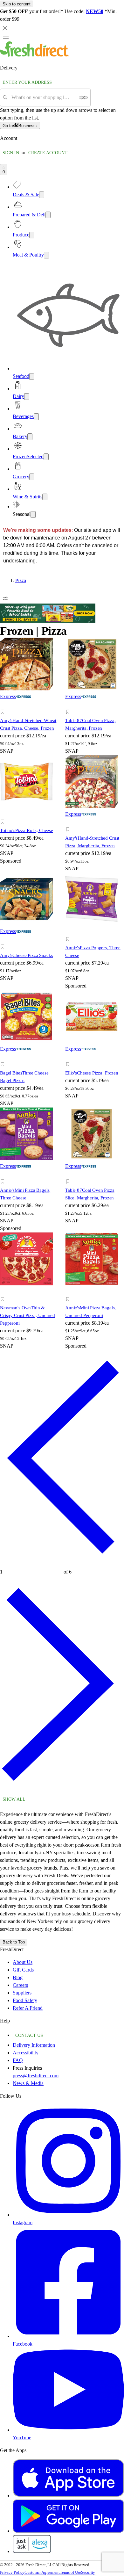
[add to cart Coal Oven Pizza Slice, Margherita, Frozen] (69, 1174)
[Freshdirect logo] (35, 55)
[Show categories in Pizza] (119, 581)
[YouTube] (68, 2430)
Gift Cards (23, 1970)
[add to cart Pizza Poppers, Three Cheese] (69, 932)
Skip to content (17, 4)
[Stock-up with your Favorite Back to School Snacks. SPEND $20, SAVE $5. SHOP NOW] (48, 621)
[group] (62, 581)
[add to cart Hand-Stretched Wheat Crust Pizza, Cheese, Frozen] (4, 705)
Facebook (23, 2344)
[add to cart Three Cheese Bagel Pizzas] (4, 1057)
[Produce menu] (32, 235)
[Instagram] (68, 2215)
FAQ (18, 2060)
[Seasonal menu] (33, 514)
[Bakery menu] (30, 437)
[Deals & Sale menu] (42, 195)
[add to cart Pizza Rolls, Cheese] (4, 815)
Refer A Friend (28, 2008)
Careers (20, 1985)
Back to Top (14, 1942)
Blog (18, 1977)
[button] (29, 713)
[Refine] (5, 598)
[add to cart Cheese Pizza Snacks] (4, 940)
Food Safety (25, 2000)
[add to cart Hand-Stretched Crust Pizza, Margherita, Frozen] (69, 822)
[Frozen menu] (46, 457)
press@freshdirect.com (36, 2076)
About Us (23, 1962)
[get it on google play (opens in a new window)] (68, 2531)
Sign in (11, 153)
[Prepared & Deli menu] (48, 215)
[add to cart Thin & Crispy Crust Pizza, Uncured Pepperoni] (4, 1292)
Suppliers (22, 1993)
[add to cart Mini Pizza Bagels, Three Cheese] (4, 1174)
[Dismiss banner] (5, 28)
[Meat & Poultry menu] (46, 255)
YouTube (22, 2438)
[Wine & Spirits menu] (45, 497)
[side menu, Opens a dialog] (6, 37)
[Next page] (62, 1790)
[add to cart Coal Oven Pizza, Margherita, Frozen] (69, 705)
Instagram (23, 2222)
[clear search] (83, 98)
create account (48, 153)
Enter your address (27, 82)
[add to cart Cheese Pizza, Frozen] (69, 1057)
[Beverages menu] (36, 417)
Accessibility (26, 2053)
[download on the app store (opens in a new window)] (68, 2496)
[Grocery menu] (32, 477)
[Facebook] (68, 2336)
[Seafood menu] (32, 376)
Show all (14, 1799)
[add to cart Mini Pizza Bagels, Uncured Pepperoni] (69, 1292)
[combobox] (43, 98)
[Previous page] (62, 1563)
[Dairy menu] (27, 397)
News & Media (28, 2083)
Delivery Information (34, 2045)
